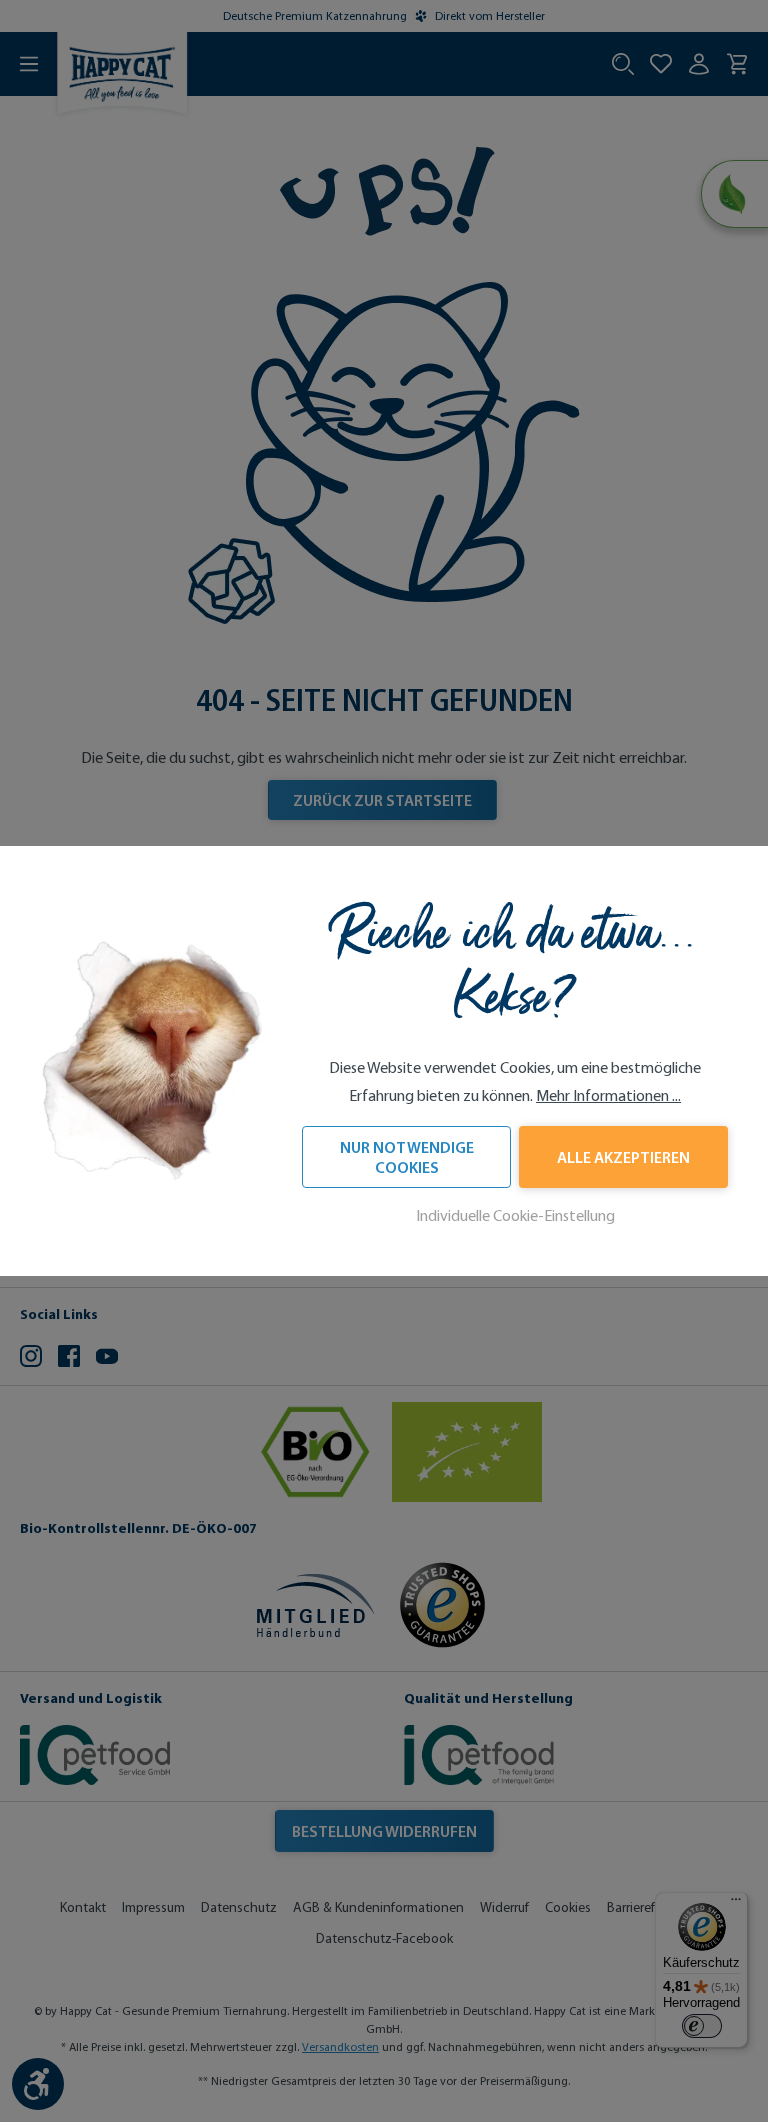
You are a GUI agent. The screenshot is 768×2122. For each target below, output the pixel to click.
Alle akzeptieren (623, 1157)
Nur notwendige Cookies (407, 1157)
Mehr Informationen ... (608, 1095)
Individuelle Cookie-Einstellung (515, 1215)
